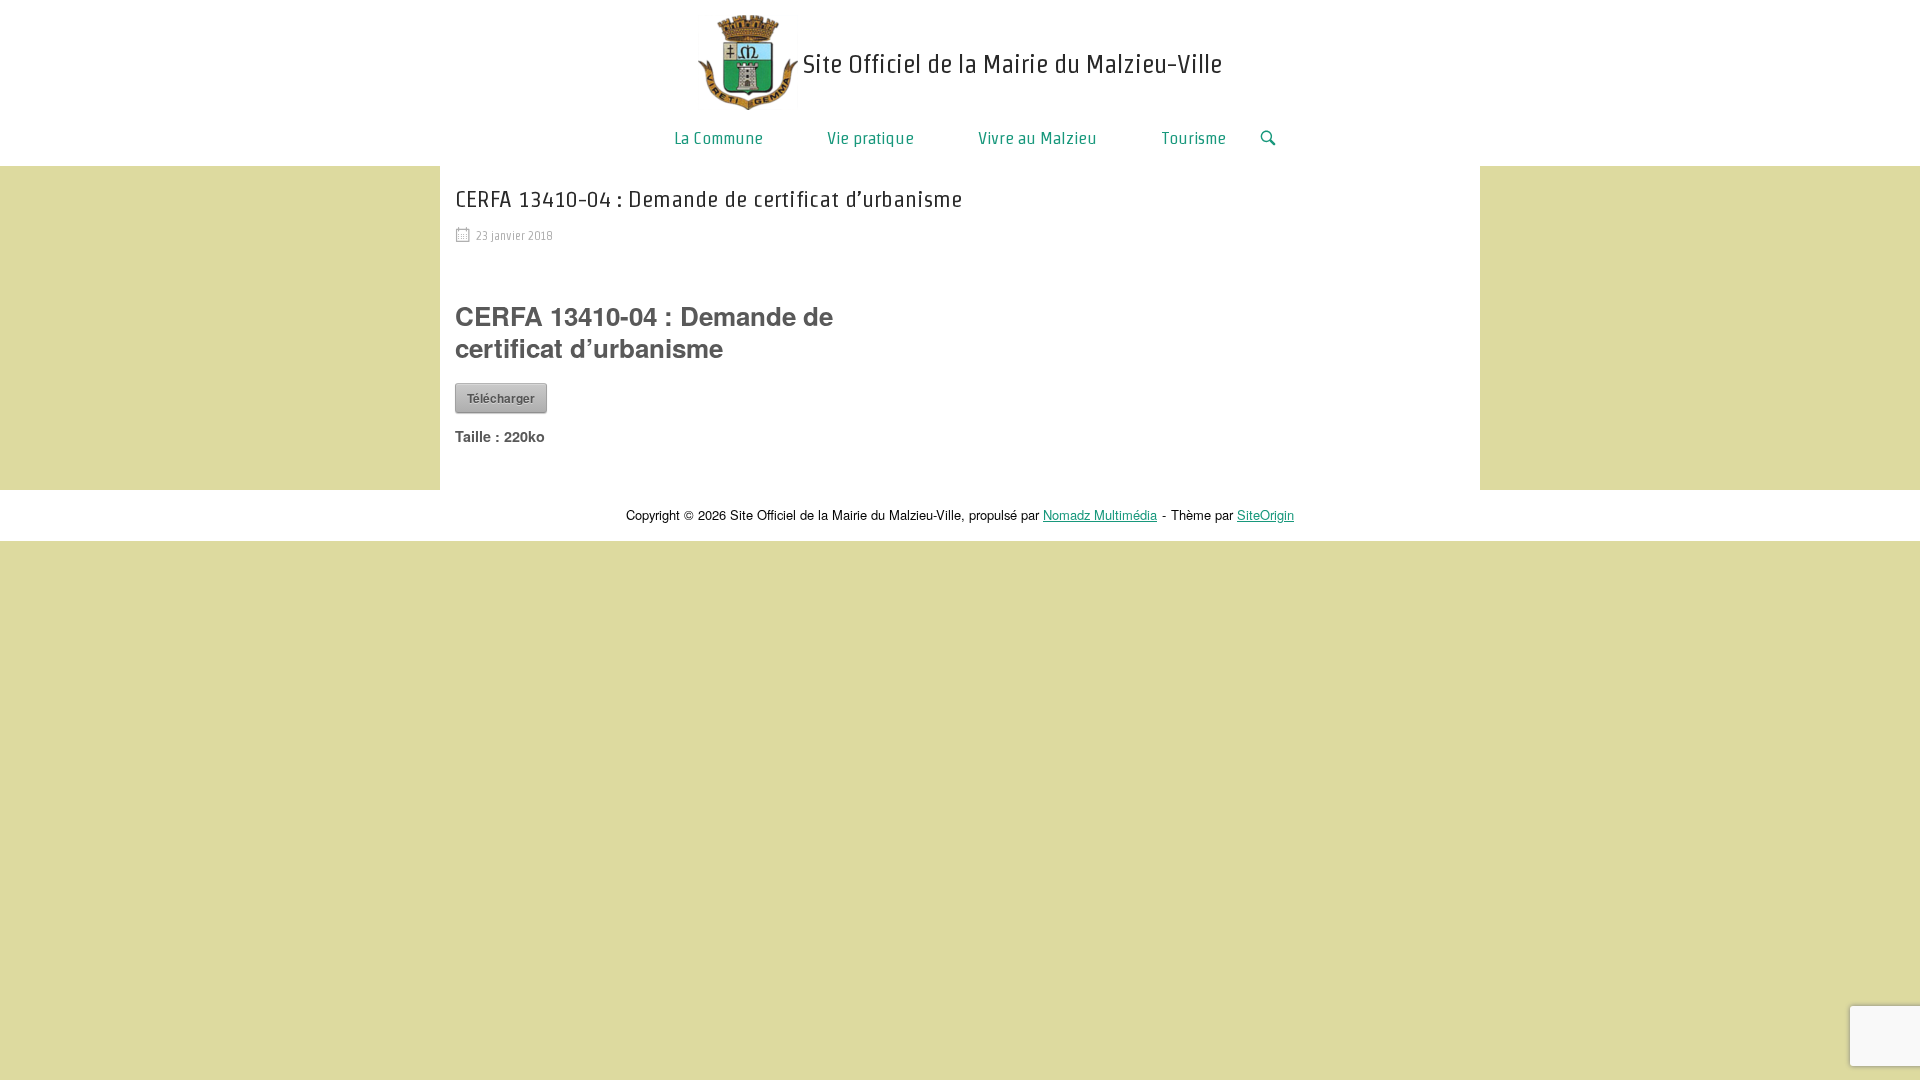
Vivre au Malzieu (1037, 137)
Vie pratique (870, 137)
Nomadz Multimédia (1100, 514)
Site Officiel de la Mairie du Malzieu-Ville (1012, 64)
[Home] (748, 59)
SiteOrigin (1265, 514)
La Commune (718, 137)
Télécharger (501, 398)
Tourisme (1193, 137)
